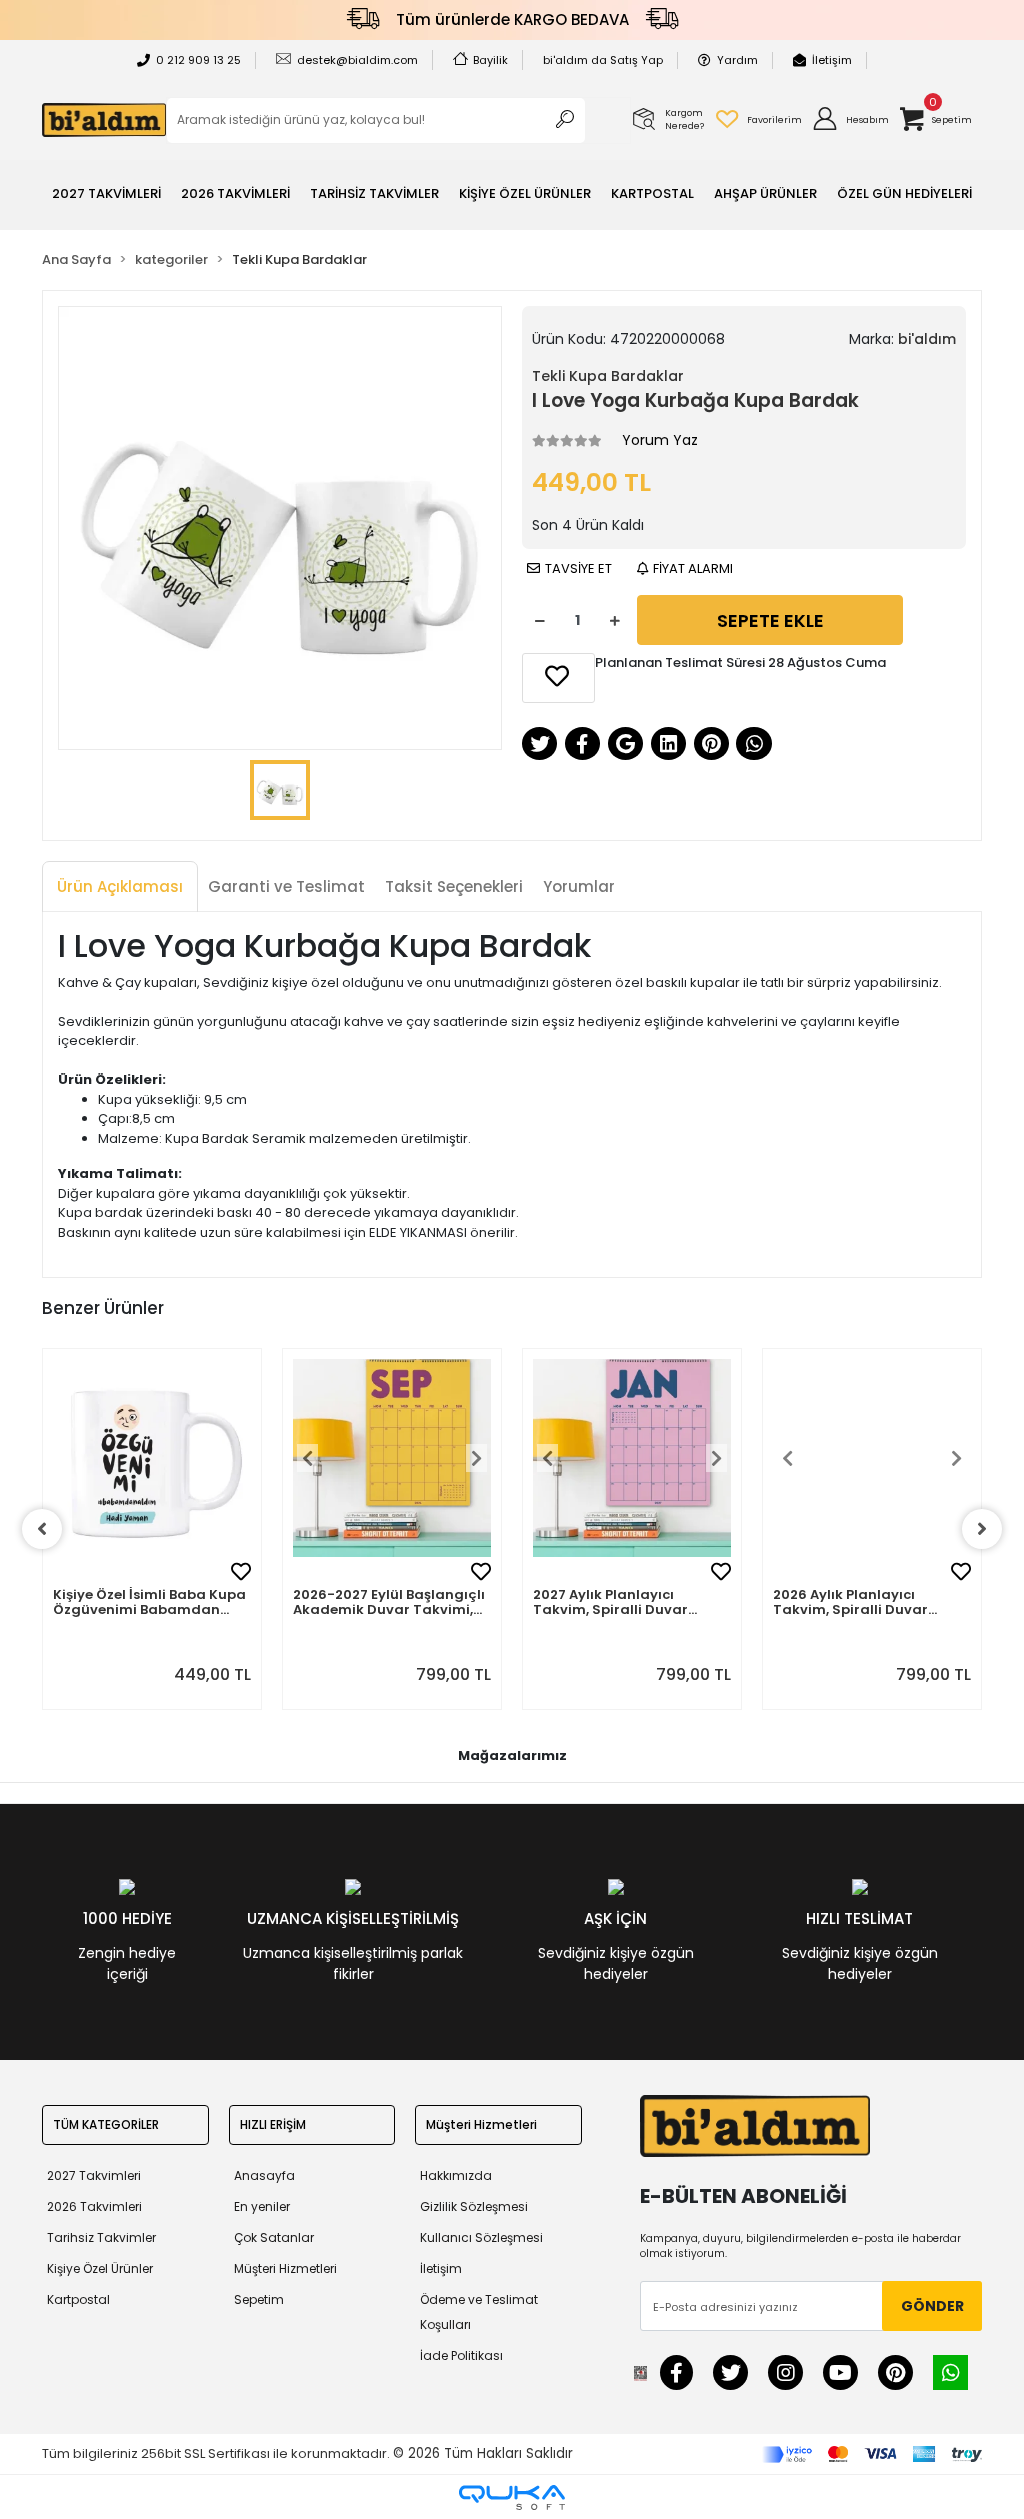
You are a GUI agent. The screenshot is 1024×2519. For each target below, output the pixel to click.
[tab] (120, 887)
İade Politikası (461, 2355)
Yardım (737, 60)
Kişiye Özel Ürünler (100, 2268)
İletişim (832, 60)
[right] (982, 1529)
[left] (42, 1529)
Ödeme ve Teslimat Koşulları (479, 2312)
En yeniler (262, 2206)
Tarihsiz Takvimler (101, 2237)
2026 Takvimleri (94, 2206)
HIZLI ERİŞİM (273, 2124)
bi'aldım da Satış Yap (603, 60)
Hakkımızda (456, 2175)
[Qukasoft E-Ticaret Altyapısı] (512, 2497)
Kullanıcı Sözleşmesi (481, 2237)
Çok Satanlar (274, 2237)
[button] (850, 120)
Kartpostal (78, 2299)
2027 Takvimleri (94, 2175)
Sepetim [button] (259, 2299)
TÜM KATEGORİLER (106, 2124)
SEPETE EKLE (770, 620)
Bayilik (490, 60)
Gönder (932, 2306)
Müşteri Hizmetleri (285, 2268)
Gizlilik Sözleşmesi (474, 2206)
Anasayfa (264, 2175)
